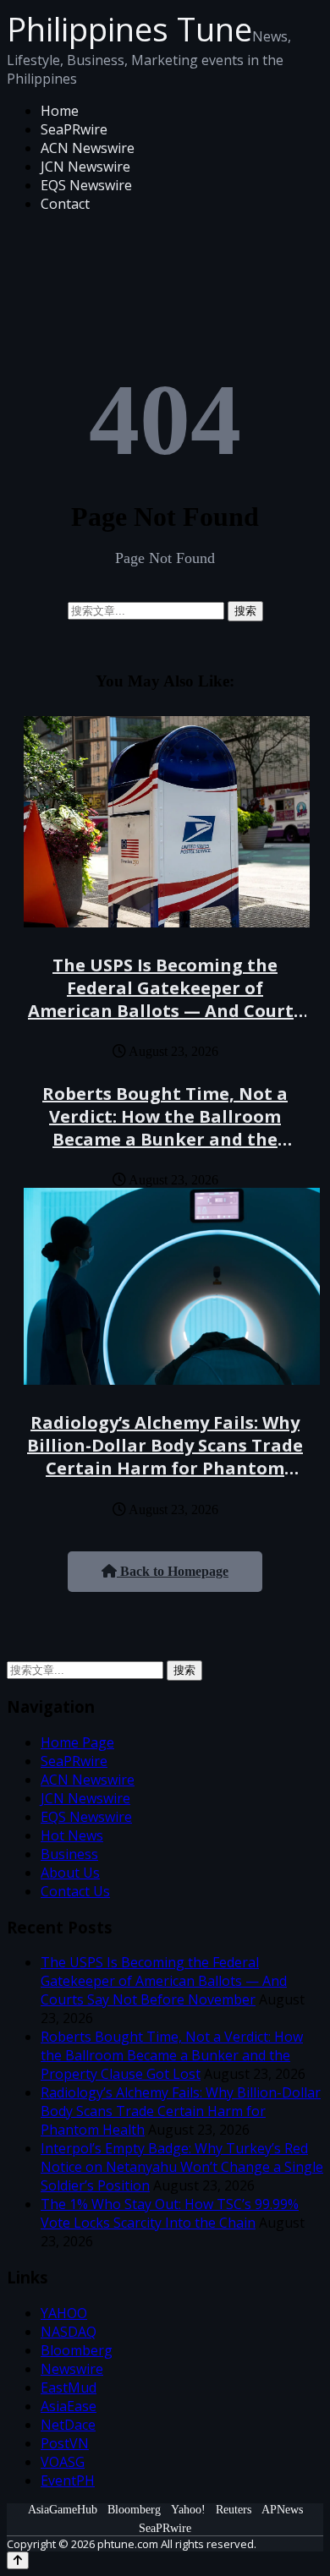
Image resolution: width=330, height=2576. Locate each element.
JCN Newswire (85, 167)
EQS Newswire (86, 185)
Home (60, 111)
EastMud (69, 2387)
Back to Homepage (173, 1571)
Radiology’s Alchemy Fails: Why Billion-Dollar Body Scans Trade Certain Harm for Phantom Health (165, 1457)
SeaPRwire (74, 129)
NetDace (68, 2425)
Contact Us (75, 1891)
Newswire (72, 2369)
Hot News (72, 1835)
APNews (282, 2510)
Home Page (77, 1742)
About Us (70, 1873)
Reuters (234, 2510)
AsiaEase (69, 2406)
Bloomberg (77, 2350)
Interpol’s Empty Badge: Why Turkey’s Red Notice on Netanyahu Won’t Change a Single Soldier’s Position (182, 2167)
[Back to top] (18, 2560)
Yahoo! (188, 2510)
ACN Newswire (88, 148)
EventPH (68, 2480)
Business (69, 1854)
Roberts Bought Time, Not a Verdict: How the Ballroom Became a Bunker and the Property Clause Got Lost (165, 1128)
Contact (65, 204)
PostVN (65, 2443)
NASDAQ (69, 2332)
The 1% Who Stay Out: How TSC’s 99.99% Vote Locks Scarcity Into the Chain (170, 2213)
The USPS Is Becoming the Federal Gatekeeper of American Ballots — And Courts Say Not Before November (165, 999)
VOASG (63, 2462)
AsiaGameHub (63, 2510)
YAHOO (64, 2313)
